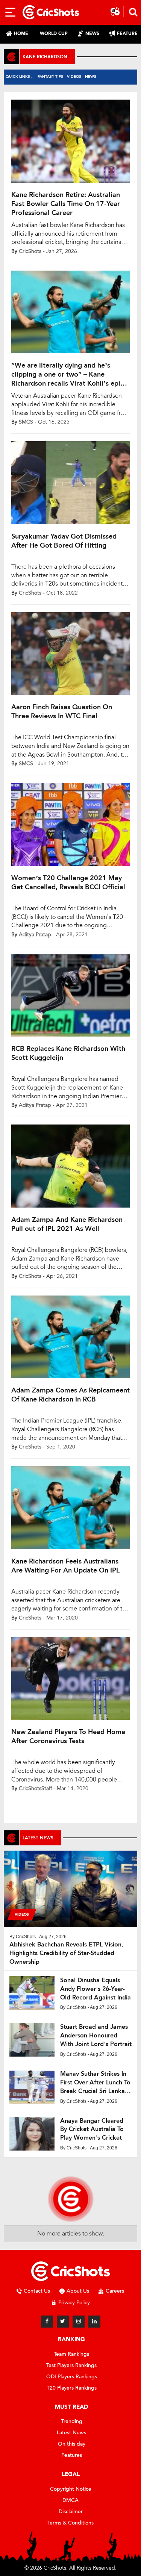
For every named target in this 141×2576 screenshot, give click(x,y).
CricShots (30, 251)
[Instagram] (79, 2322)
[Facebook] (47, 2322)
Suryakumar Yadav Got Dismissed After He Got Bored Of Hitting (64, 541)
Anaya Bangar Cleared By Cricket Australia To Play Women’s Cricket (92, 2129)
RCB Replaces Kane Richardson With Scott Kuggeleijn (68, 1053)
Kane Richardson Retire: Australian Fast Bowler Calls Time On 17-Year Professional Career (66, 204)
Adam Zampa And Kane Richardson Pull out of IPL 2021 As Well (67, 1224)
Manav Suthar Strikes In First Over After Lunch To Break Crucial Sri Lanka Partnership (95, 2083)
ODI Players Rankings (72, 2377)
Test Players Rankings (71, 2365)
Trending (72, 2421)
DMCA (70, 2500)
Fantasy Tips (50, 76)
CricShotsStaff (35, 1788)
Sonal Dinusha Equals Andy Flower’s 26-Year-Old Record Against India (96, 1989)
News (91, 76)
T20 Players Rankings (72, 2388)
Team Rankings (71, 2354)
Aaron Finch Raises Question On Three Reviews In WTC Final (62, 711)
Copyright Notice (71, 2489)
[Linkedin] (94, 2322)
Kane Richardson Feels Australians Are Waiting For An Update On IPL (65, 1566)
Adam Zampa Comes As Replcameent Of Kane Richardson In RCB (70, 1395)
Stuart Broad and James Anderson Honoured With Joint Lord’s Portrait (96, 2035)
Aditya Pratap (35, 935)
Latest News (71, 2433)
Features (72, 2455)
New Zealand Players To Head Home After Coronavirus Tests (68, 1736)
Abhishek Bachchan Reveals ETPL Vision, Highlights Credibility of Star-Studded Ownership (66, 1953)
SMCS (26, 422)
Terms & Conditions (70, 2523)
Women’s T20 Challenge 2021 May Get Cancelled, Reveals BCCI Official (68, 882)
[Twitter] (63, 2322)
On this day (72, 2444)
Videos (74, 76)
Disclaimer (71, 2512)
